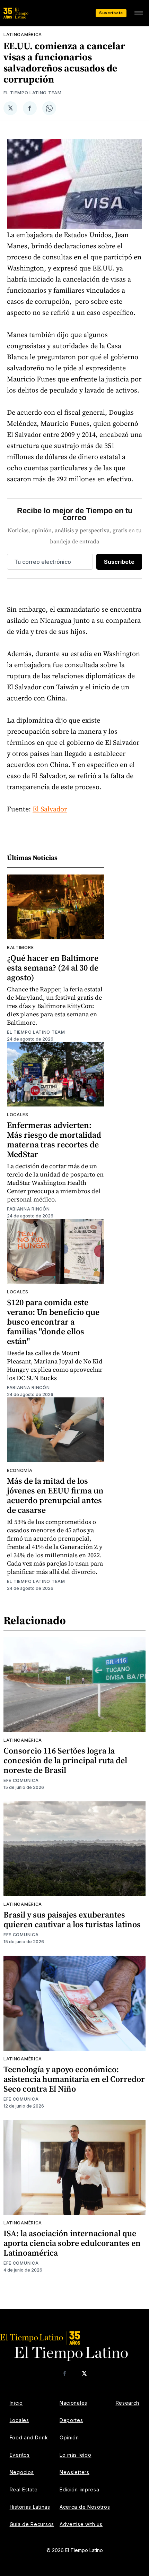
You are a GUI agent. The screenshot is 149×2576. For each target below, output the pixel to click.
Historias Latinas (30, 2507)
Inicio (16, 2403)
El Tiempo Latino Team (33, 93)
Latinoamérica (23, 35)
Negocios (22, 2472)
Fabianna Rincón (28, 1209)
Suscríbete (111, 13)
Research (128, 2403)
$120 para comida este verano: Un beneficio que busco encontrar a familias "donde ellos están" (53, 1322)
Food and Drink (29, 2437)
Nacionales (73, 2403)
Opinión (69, 2437)
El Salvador (50, 809)
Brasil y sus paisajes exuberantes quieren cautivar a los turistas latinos (72, 1919)
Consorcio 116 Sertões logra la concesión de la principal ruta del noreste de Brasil (65, 1760)
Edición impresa (80, 2489)
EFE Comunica (21, 1780)
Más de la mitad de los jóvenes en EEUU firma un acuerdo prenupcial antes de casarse (55, 1495)
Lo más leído (75, 2455)
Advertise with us (81, 2524)
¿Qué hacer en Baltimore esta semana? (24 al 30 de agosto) (53, 968)
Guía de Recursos (32, 2524)
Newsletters (74, 2472)
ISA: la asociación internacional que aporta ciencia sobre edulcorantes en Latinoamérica (72, 2243)
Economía (20, 1470)
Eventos (20, 2455)
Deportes (71, 2420)
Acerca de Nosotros (85, 2507)
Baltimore (20, 947)
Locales (18, 1115)
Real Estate (24, 2489)
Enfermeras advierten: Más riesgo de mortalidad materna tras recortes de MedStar (54, 1140)
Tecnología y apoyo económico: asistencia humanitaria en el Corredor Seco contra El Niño (74, 2079)
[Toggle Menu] (139, 13)
